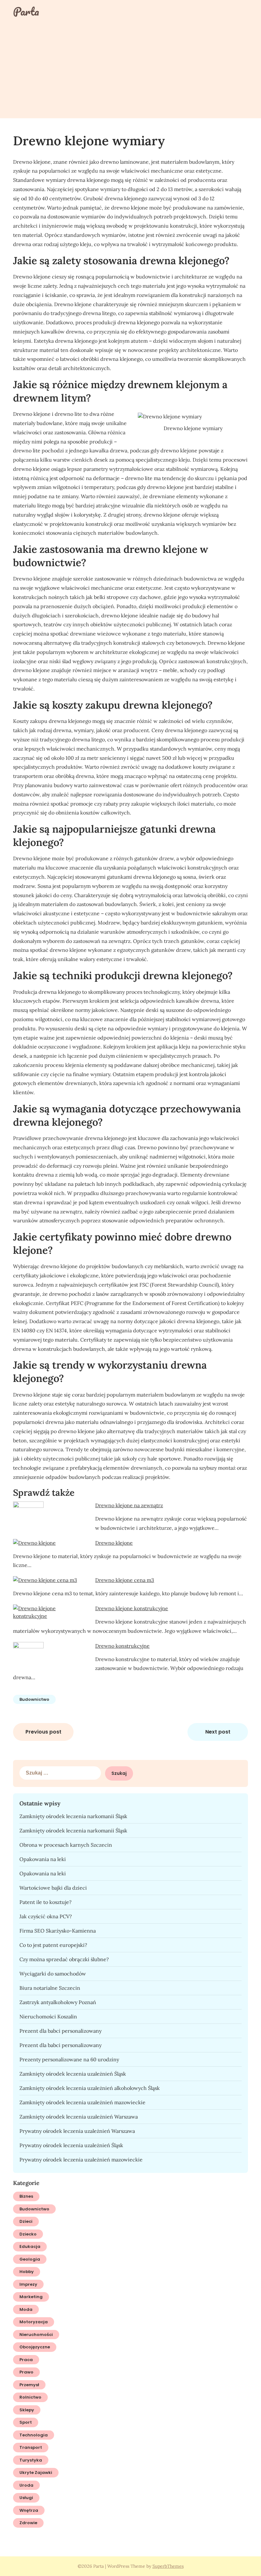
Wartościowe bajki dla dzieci (53, 1888)
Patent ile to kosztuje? (46, 1902)
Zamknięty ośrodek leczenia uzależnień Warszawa (79, 2117)
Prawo (26, 2372)
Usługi (26, 2498)
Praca (26, 2360)
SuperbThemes (168, 2566)
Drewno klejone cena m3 (125, 1580)
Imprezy (28, 2284)
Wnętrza (29, 2510)
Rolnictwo (30, 2397)
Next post (218, 1732)
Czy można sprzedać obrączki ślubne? (64, 1959)
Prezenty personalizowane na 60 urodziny (69, 2059)
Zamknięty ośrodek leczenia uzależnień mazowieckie (82, 2102)
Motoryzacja (34, 2322)
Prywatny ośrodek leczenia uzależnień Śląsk (71, 2145)
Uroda (26, 2485)
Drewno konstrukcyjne (122, 1646)
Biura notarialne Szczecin (50, 1988)
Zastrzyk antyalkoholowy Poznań (58, 2002)
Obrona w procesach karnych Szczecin (66, 1845)
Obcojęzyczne (35, 2347)
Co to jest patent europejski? (53, 1945)
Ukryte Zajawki (36, 2473)
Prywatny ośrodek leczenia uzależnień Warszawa (77, 2131)
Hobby (27, 2272)
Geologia (30, 2259)
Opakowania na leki (43, 1859)
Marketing (31, 2297)
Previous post (43, 1732)
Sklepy (27, 2410)
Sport (26, 2422)
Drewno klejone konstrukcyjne (132, 1608)
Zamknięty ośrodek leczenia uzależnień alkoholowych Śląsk (90, 2088)
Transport (31, 2447)
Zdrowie (28, 2523)
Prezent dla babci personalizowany (60, 2031)
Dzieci (26, 2221)
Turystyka (31, 2460)
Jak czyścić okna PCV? (46, 1916)
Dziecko (28, 2234)
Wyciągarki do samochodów (53, 1974)
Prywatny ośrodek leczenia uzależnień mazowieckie (81, 2160)
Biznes (26, 2196)
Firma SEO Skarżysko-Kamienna (58, 1931)
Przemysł (29, 2385)
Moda (26, 2309)
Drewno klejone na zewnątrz (129, 1505)
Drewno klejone (114, 1543)
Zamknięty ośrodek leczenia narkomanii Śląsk (73, 1816)
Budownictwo (34, 1699)
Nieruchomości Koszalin (48, 2016)
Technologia (34, 2435)
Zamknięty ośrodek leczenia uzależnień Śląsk (73, 2074)
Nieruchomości (36, 2335)
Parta (26, 11)
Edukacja (30, 2246)
